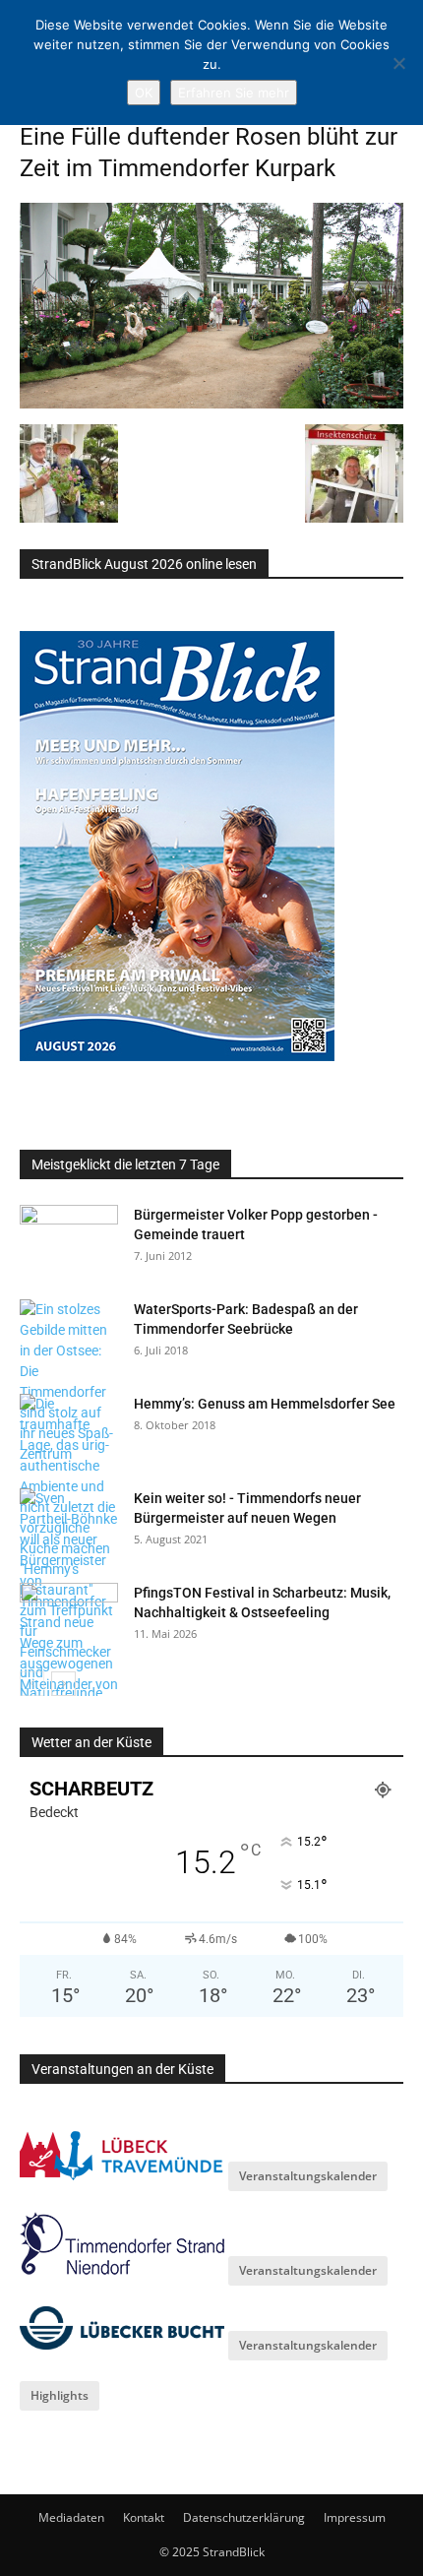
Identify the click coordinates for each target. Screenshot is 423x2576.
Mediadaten (71, 2517)
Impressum (355, 2517)
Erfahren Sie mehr (234, 93)
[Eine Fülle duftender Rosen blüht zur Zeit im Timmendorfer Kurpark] (211, 404)
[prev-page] (32, 1684)
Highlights (60, 2395)
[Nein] (398, 63)
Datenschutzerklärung (244, 2517)
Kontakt (144, 2517)
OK (144, 93)
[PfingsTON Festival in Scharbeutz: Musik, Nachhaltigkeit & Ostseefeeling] (69, 1617)
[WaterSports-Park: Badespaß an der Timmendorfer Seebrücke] (69, 1382)
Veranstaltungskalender (308, 2176)
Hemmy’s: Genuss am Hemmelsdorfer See (265, 1404)
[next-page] (63, 1684)
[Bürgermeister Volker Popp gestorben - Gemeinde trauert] (69, 1239)
